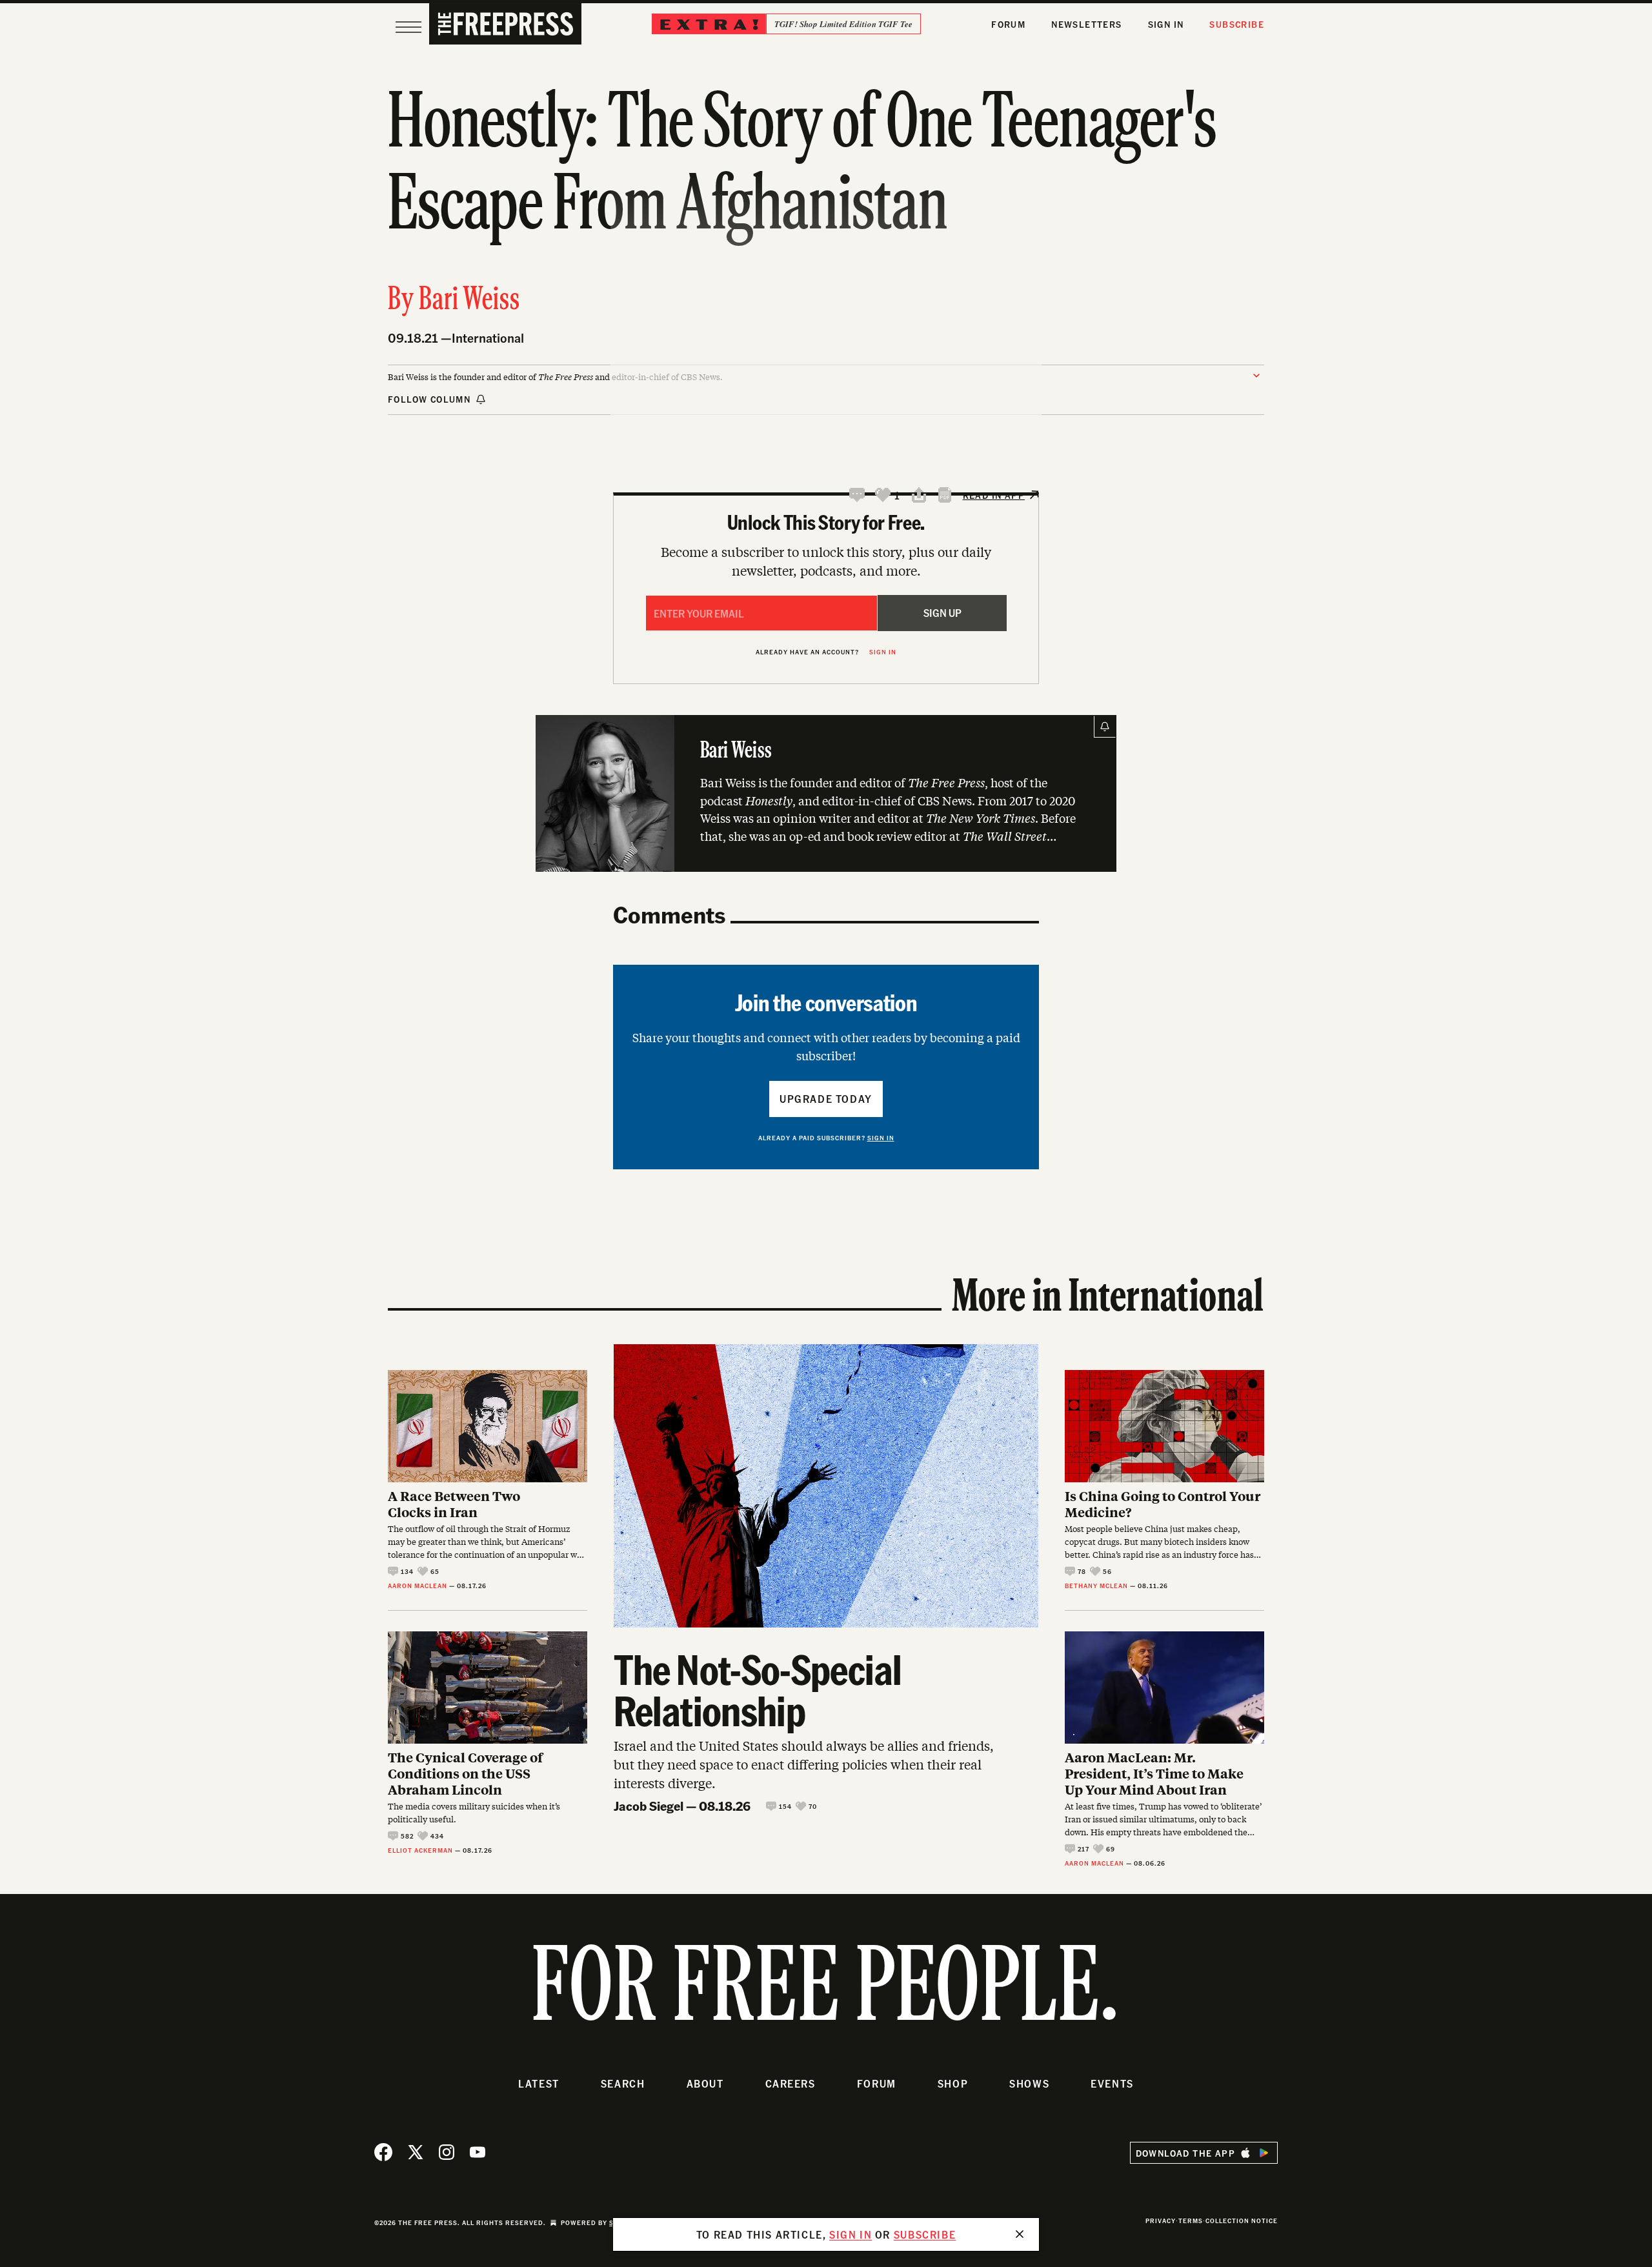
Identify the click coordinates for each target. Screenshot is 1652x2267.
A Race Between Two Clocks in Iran (454, 1504)
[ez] (408, 27)
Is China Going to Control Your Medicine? (1163, 1504)
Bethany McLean (1096, 1586)
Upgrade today (826, 1099)
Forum (1008, 24)
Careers (791, 2083)
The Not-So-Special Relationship (758, 1689)
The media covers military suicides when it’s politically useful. (474, 1813)
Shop (953, 2083)
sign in (851, 2234)
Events (1112, 2083)
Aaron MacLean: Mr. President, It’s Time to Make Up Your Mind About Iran (1154, 1773)
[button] (857, 495)
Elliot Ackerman (420, 1850)
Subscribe (1237, 24)
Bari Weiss (469, 301)
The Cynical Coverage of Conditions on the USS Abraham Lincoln (465, 1773)
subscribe (925, 2234)
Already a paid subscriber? (826, 1138)
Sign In (1166, 24)
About (705, 2083)
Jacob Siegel (649, 1806)
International (488, 338)
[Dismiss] (1020, 2234)
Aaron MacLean (418, 1586)
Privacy (1161, 2221)
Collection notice (1242, 2221)
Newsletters (1086, 24)
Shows (1029, 2083)
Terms (1191, 2221)
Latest (539, 2083)
